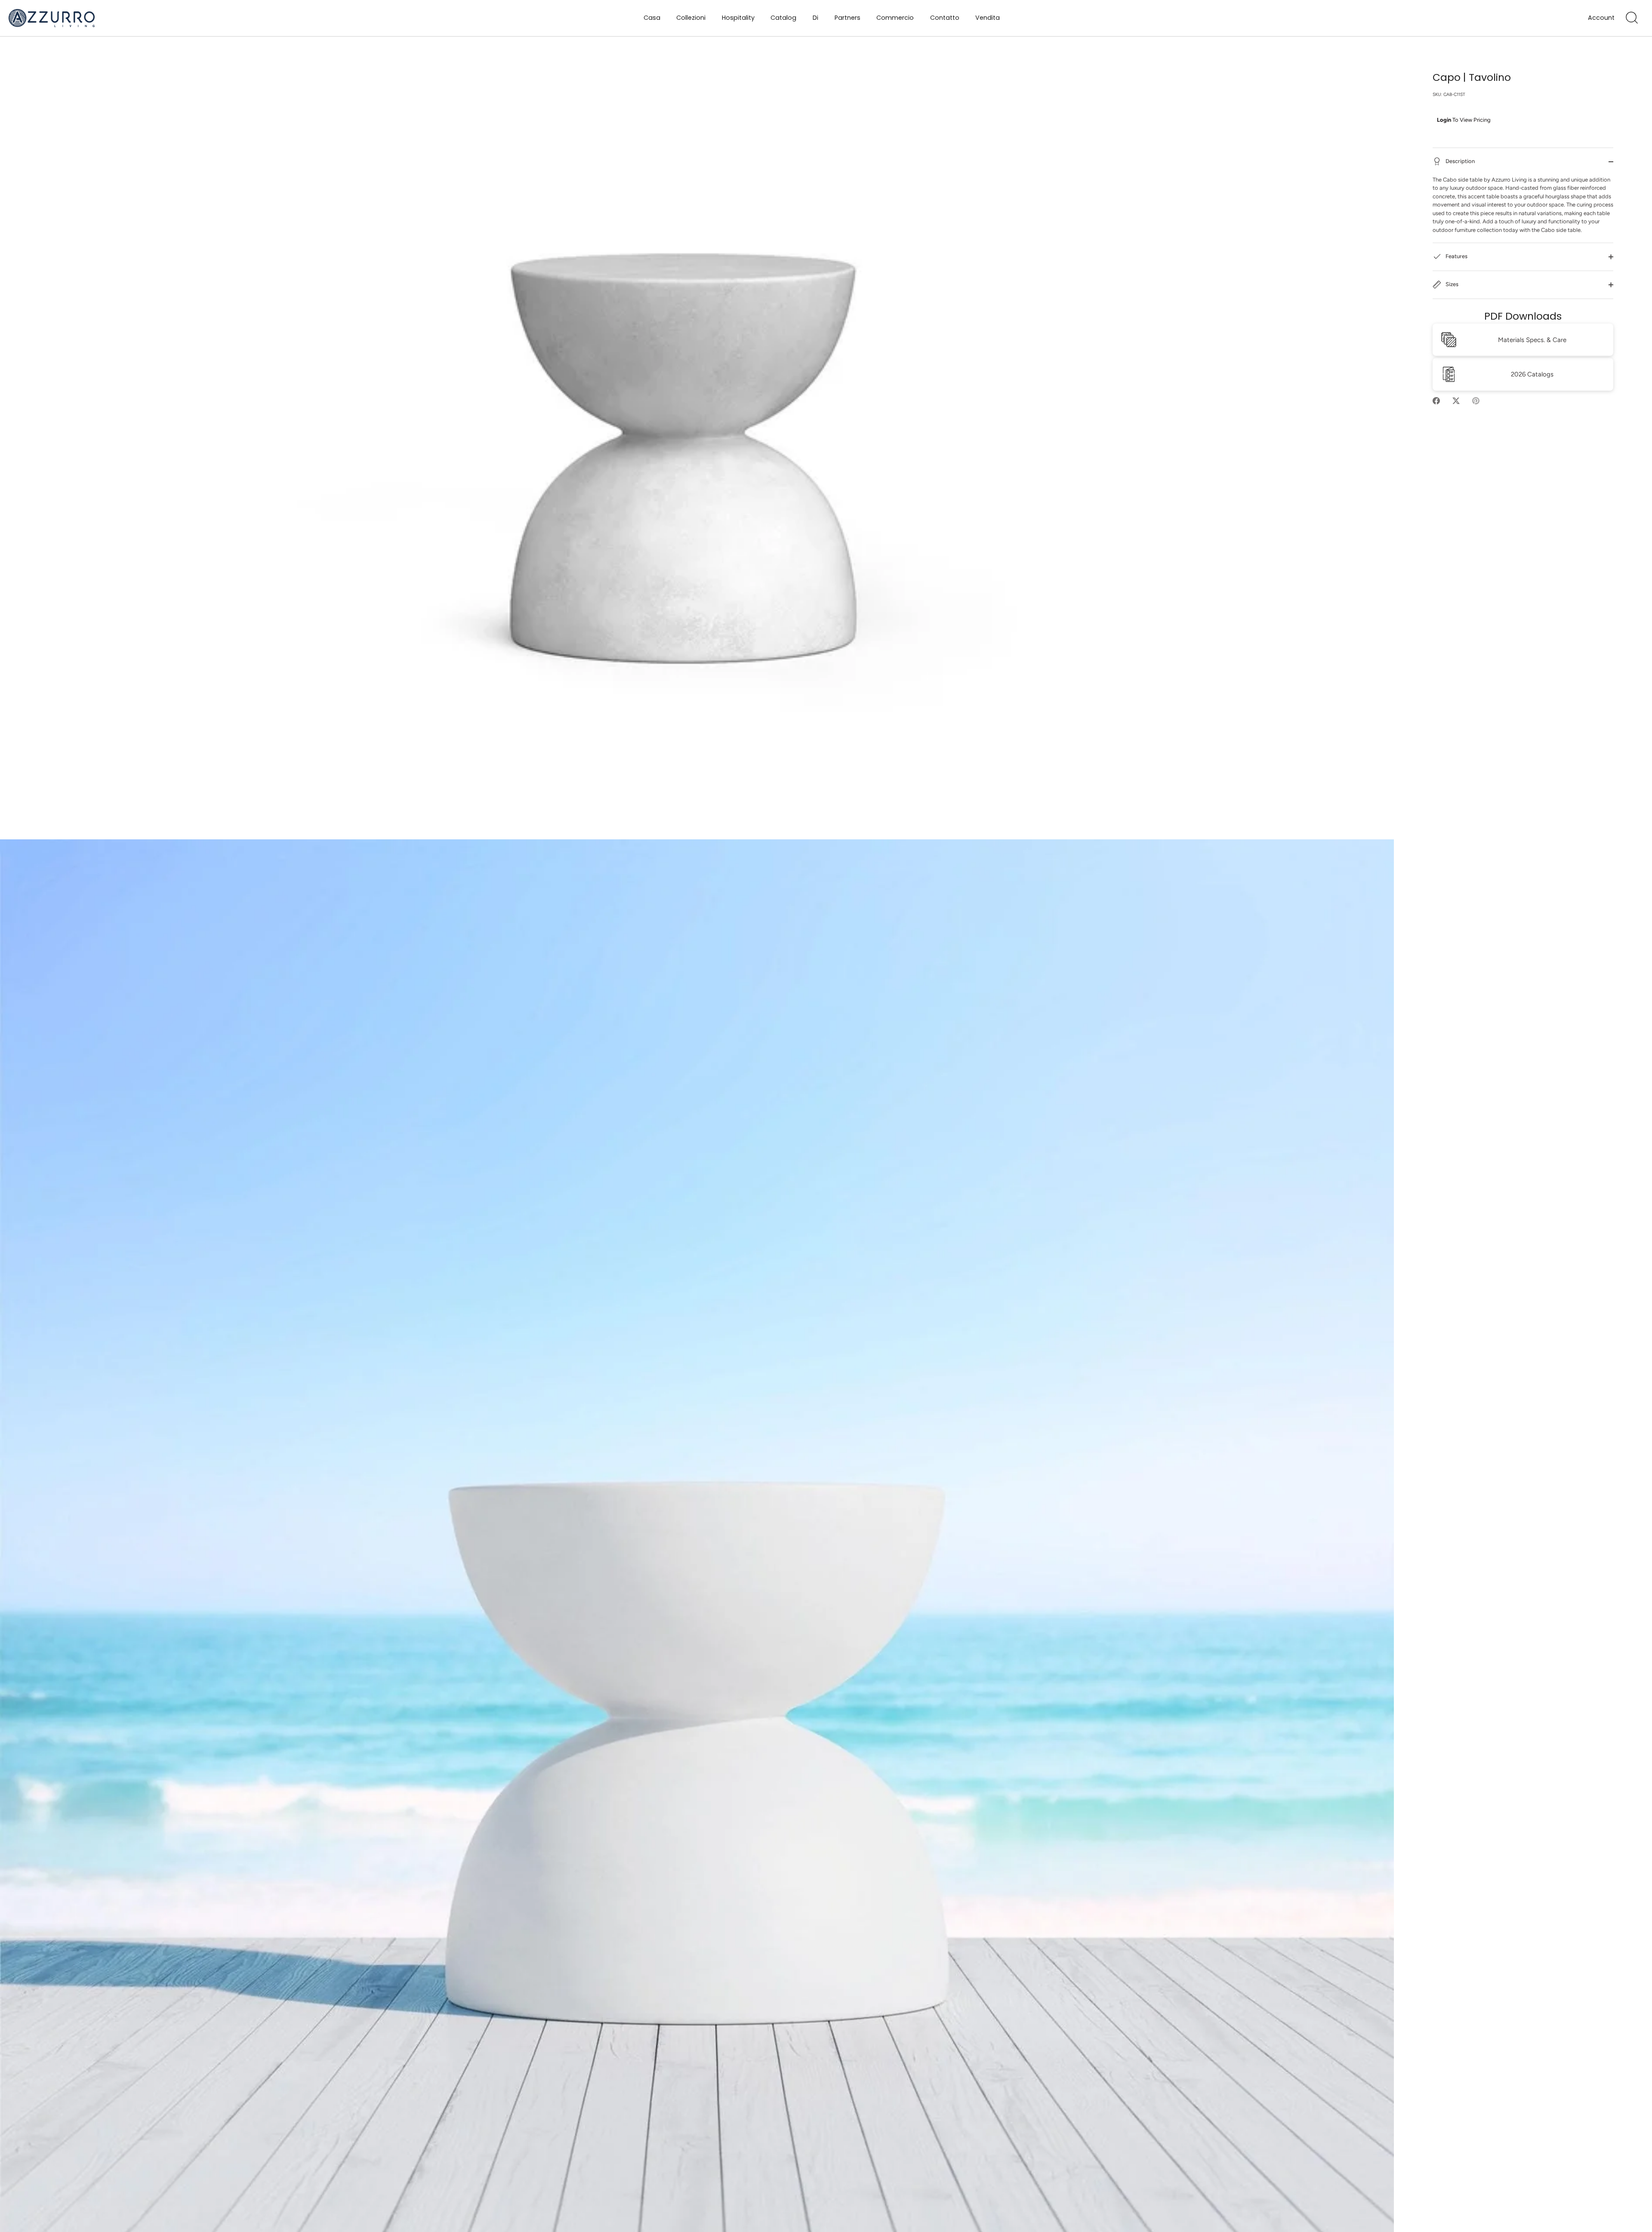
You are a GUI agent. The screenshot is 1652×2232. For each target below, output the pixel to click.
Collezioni (691, 18)
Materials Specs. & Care (1532, 340)
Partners (848, 18)
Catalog (783, 18)
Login (1444, 120)
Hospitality (738, 18)
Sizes (1451, 285)
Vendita (988, 18)
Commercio (895, 18)
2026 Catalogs (1532, 374)
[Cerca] (1632, 18)
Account (1601, 18)
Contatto (945, 18)
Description (1459, 161)
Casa (652, 18)
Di (815, 18)
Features (1456, 257)
